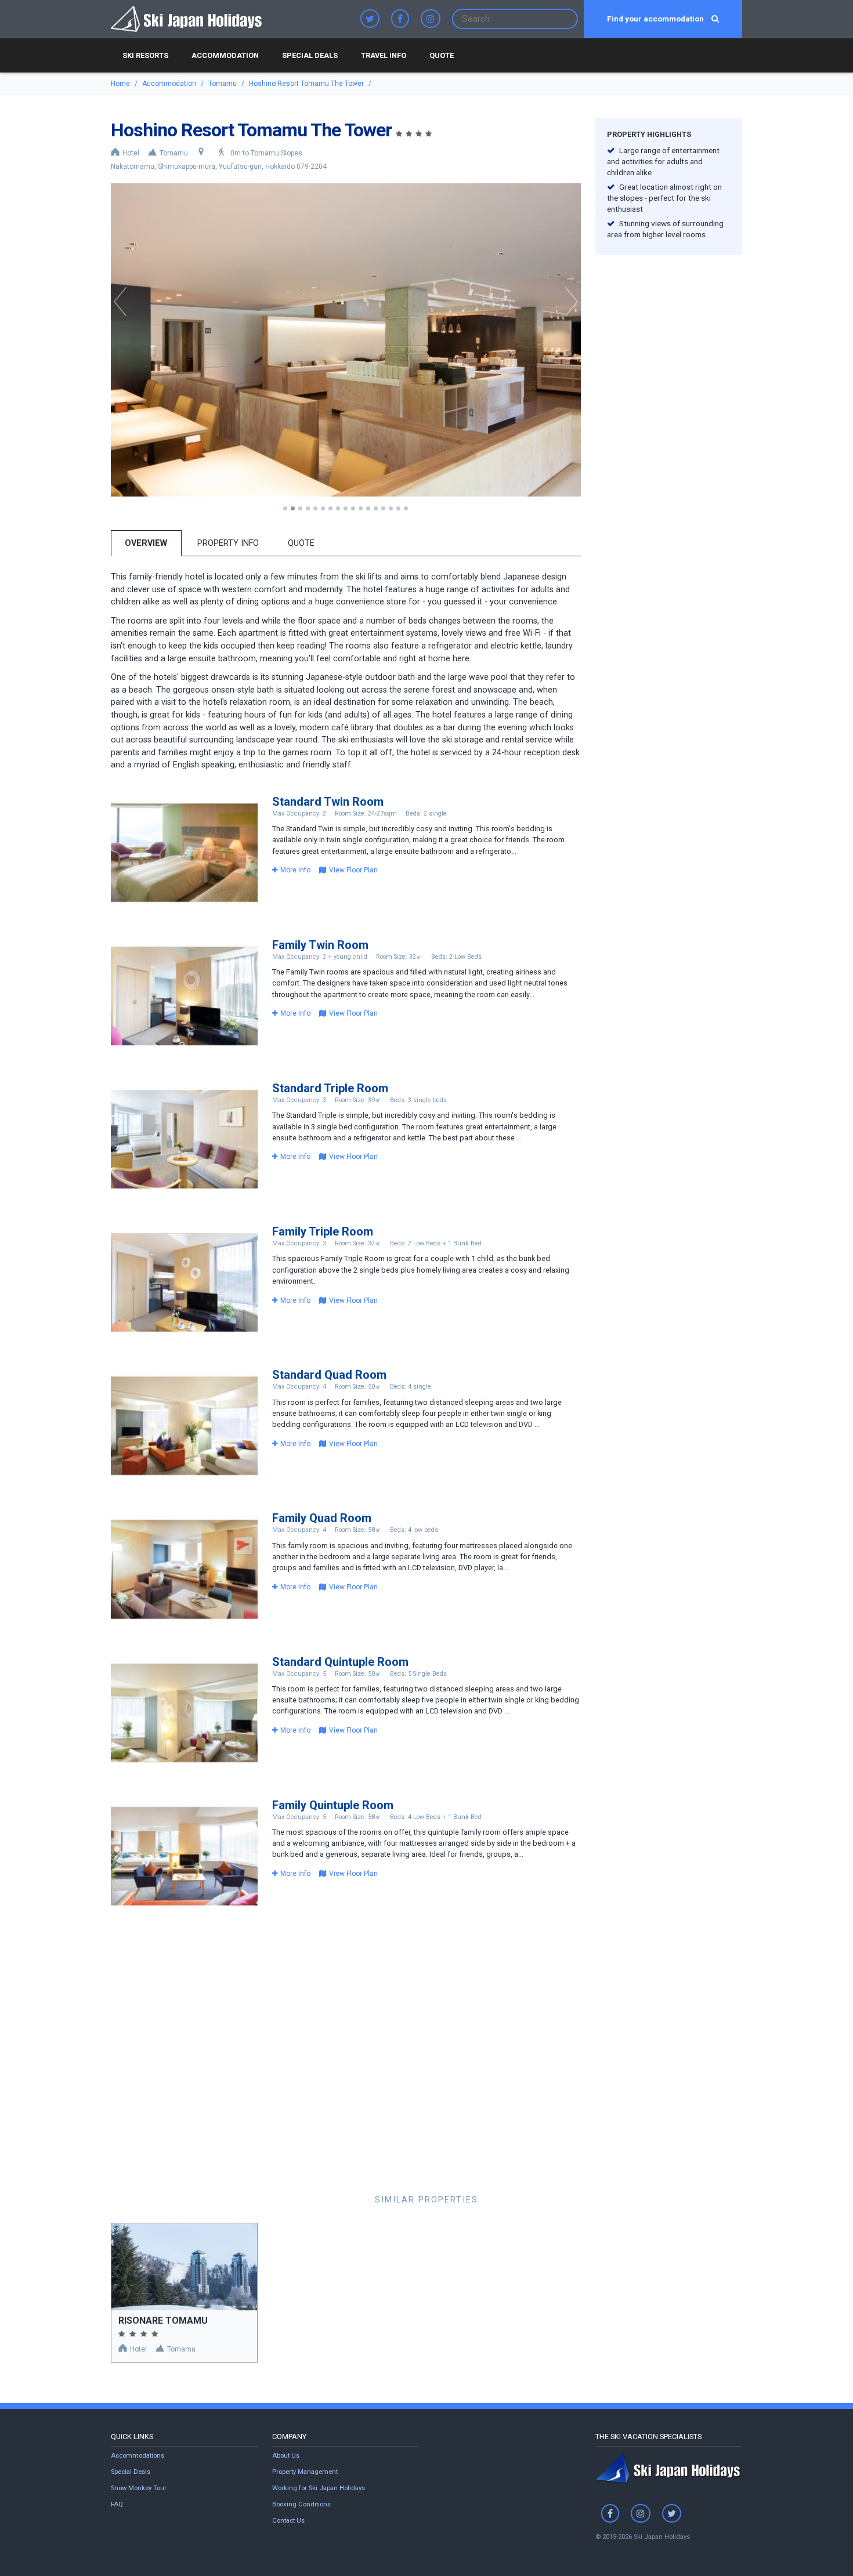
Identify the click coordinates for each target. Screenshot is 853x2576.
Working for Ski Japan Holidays (319, 2488)
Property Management (305, 2472)
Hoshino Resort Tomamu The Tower (306, 84)
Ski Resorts (145, 55)
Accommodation (225, 55)
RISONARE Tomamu (163, 2320)
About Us (286, 2456)
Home (120, 84)
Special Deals (310, 55)
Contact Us (288, 2521)
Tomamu (223, 84)
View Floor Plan (353, 870)
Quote (442, 55)
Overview (146, 543)
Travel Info (384, 55)
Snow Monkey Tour (139, 2488)
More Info (295, 870)
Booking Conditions (301, 2504)
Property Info (228, 543)
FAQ (117, 2504)
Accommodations (138, 2456)
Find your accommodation (656, 19)
